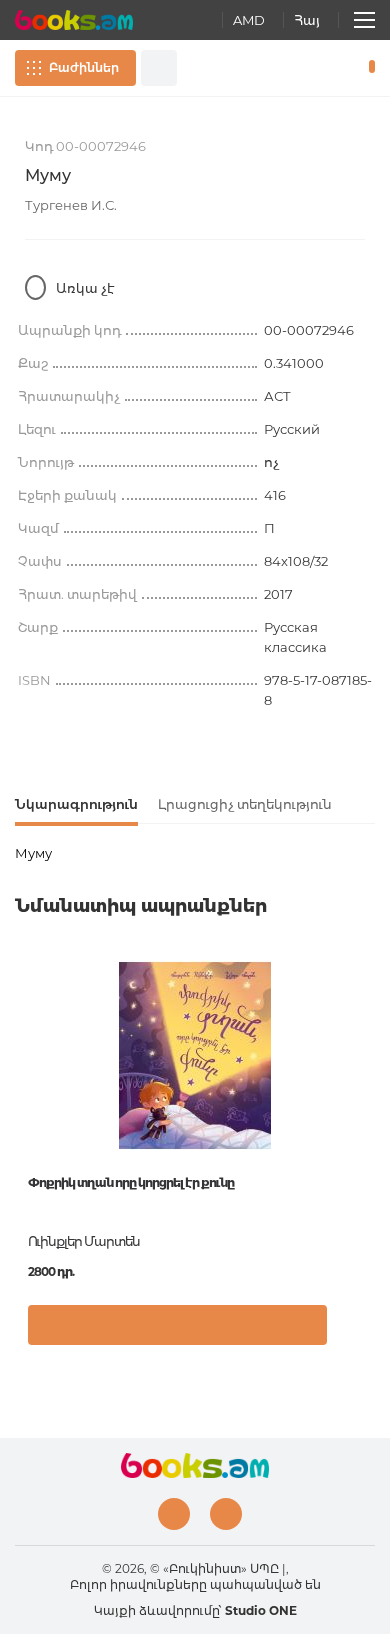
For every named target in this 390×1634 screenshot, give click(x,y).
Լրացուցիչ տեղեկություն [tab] (245, 804)
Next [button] (365, 1105)
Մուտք (309, 68)
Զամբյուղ (367, 68)
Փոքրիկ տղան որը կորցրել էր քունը (131, 1182)
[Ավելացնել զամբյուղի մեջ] (177, 1325)
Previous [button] (25, 1105)
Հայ (307, 20)
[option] (195, 1160)
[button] (354, 1335)
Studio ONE (261, 1610)
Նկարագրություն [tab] (76, 804)
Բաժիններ (84, 67)
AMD (249, 20)
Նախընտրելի (338, 68)
